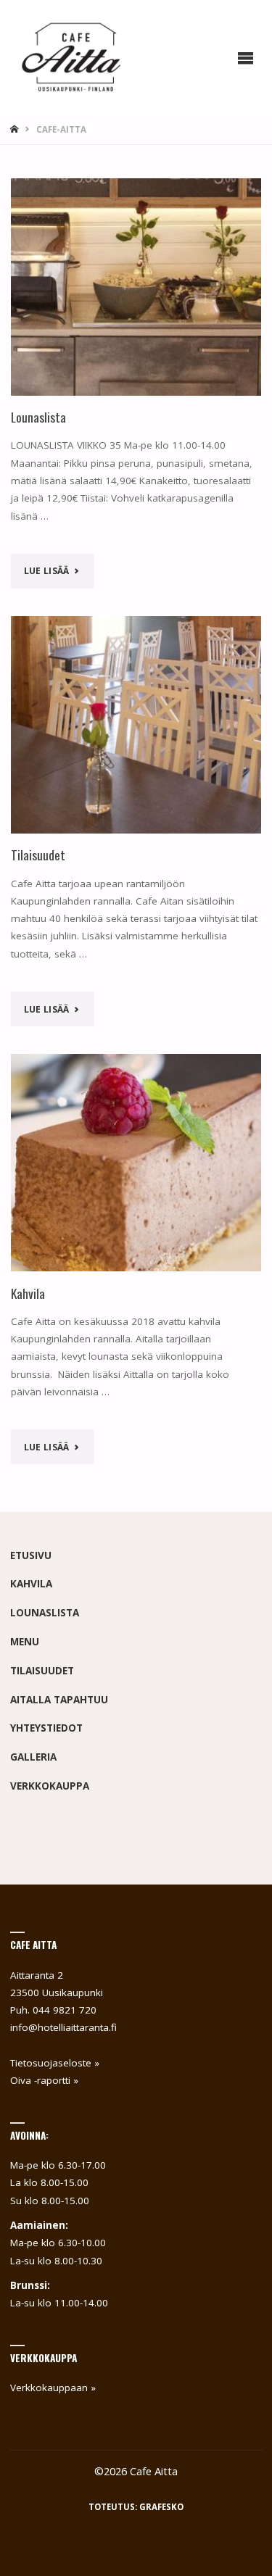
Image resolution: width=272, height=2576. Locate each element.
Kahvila (28, 1293)
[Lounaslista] (136, 287)
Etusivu (31, 1555)
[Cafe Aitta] (77, 58)
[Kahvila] (136, 1163)
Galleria (33, 1757)
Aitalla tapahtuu (59, 1700)
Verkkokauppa (50, 1786)
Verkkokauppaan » (53, 2388)
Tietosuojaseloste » (55, 2063)
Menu (25, 1642)
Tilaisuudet (38, 855)
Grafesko (161, 2507)
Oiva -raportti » (44, 2080)
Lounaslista (38, 417)
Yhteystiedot (46, 1728)
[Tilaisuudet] (136, 725)
